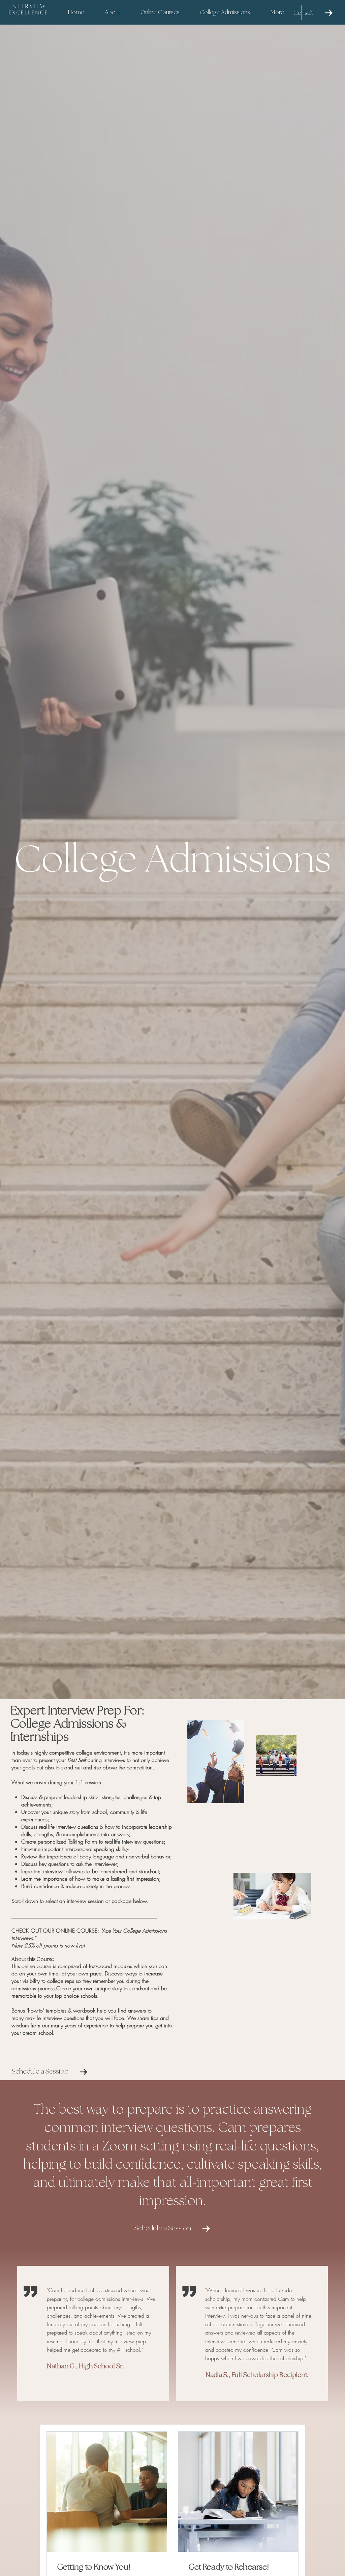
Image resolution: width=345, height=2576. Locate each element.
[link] (107, 2568)
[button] (160, 13)
